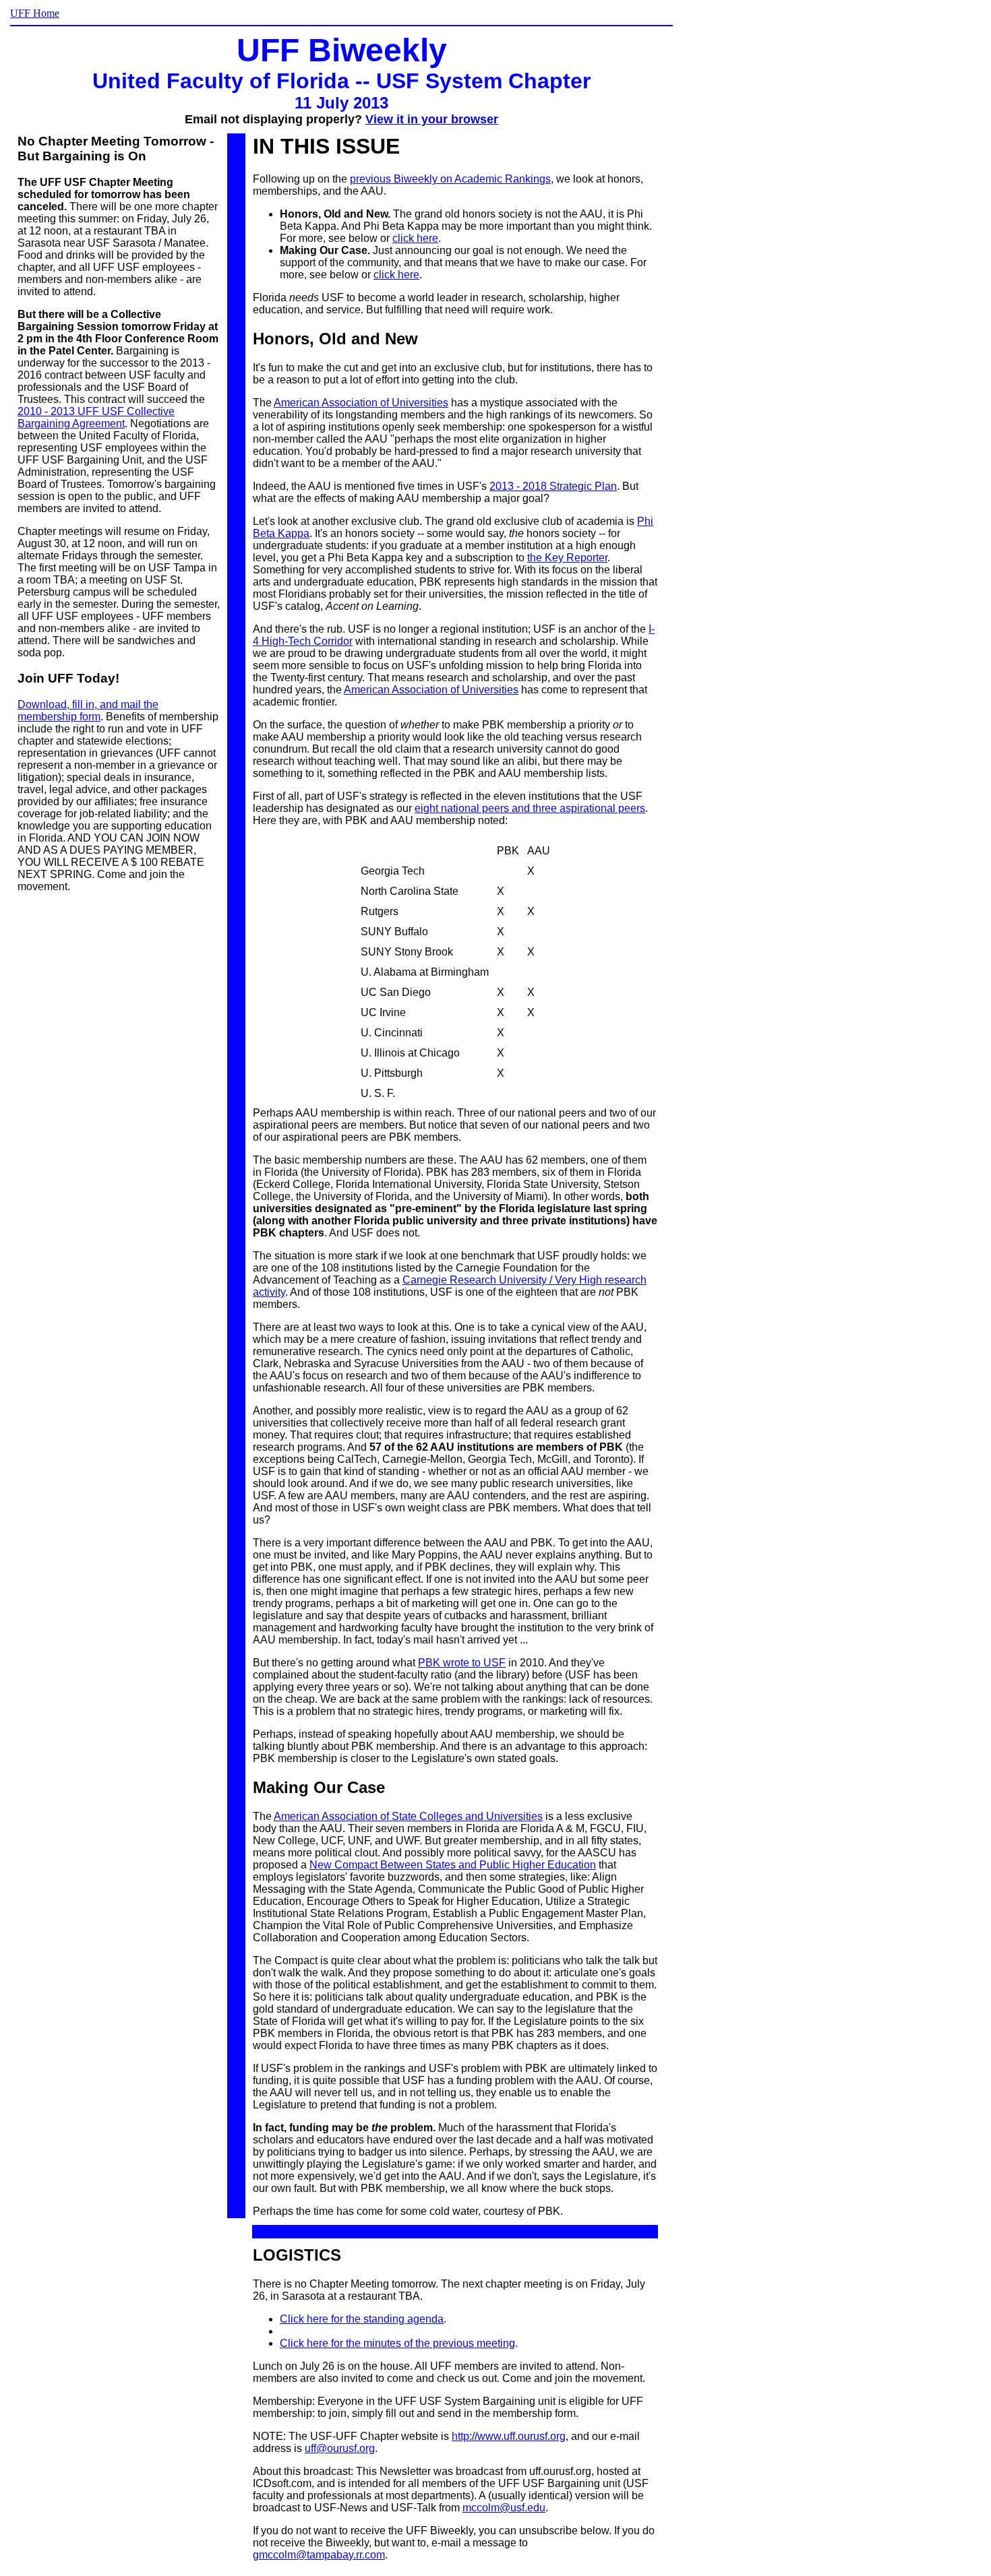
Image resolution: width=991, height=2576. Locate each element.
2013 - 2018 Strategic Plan (553, 486)
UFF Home (35, 13)
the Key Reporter (567, 558)
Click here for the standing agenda (362, 2319)
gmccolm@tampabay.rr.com (319, 2555)
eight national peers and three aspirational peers (530, 808)
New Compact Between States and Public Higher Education (453, 1865)
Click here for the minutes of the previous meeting (397, 2343)
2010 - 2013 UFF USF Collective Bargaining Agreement (96, 417)
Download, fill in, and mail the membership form (88, 711)
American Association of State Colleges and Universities (408, 1816)
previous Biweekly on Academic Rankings (450, 179)
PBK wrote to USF (462, 1663)
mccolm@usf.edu (504, 2508)
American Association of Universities (361, 403)
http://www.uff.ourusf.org (509, 2436)
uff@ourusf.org (340, 2448)
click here (415, 238)
